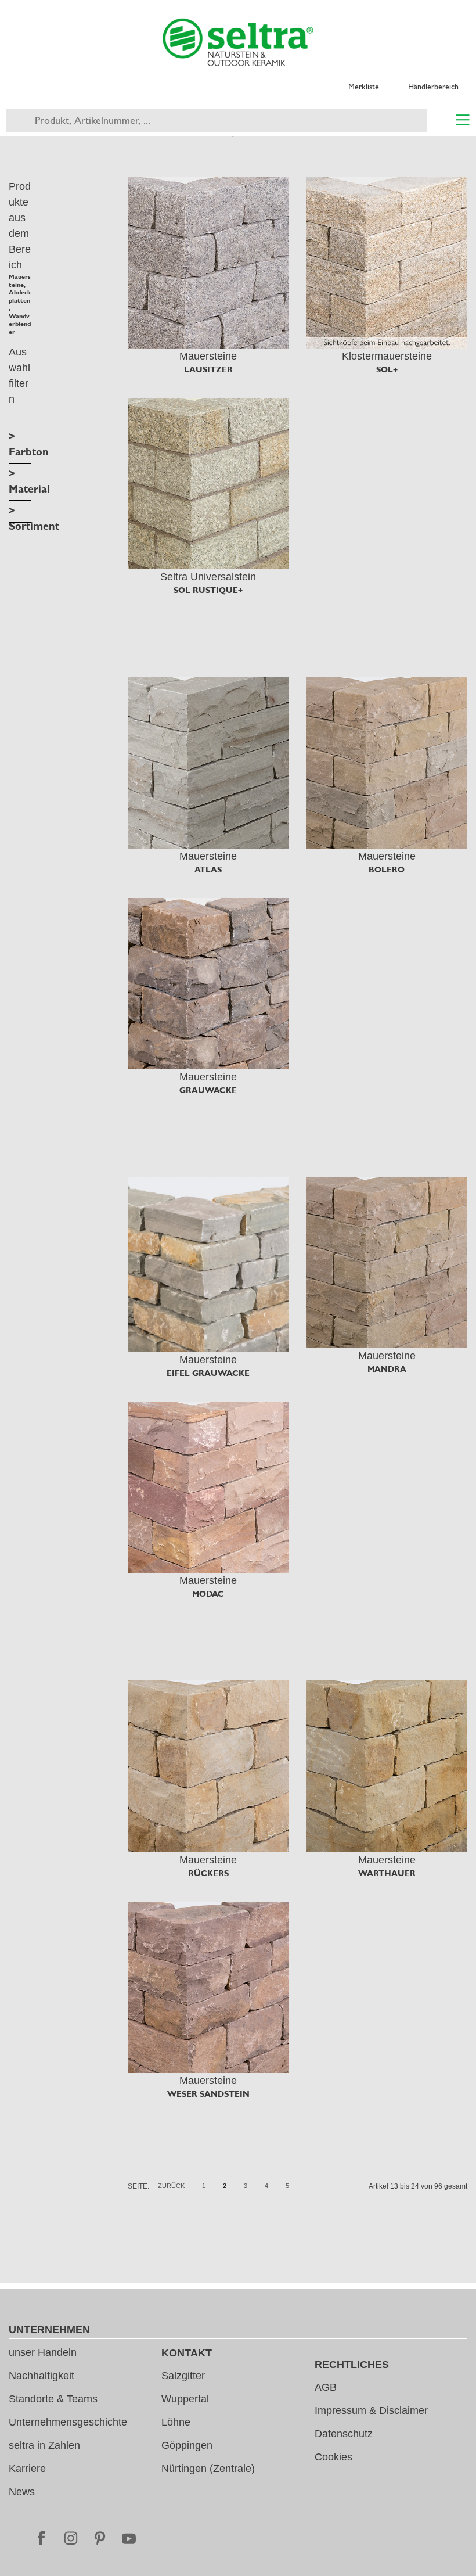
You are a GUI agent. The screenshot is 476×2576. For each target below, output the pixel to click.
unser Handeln (43, 2352)
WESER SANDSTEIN (208, 2094)
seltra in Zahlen (44, 2445)
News (22, 2492)
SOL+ (387, 369)
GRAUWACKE (208, 1090)
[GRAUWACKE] (208, 984)
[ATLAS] (208, 762)
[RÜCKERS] (208, 1766)
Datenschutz (344, 2434)
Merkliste (364, 87)
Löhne (176, 2422)
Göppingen (187, 2445)
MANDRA (387, 1369)
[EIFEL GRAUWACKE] (208, 1264)
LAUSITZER (208, 369)
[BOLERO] (387, 762)
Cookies (333, 2457)
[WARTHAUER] (387, 1766)
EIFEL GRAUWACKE (208, 1373)
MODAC (208, 1594)
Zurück (171, 2186)
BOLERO (387, 870)
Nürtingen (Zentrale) (208, 2469)
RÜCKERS (208, 1873)
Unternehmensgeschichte (68, 2422)
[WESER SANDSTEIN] (208, 1987)
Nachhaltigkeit (42, 2376)
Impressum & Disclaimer (371, 2410)
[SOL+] (387, 263)
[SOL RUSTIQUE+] (208, 484)
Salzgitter (183, 2376)
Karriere (27, 2469)
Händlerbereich (433, 87)
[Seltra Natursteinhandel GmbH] (238, 42)
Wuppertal (185, 2399)
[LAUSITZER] (208, 263)
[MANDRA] (387, 1262)
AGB (326, 2387)
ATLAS (208, 870)
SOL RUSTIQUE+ (208, 590)
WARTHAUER (387, 1873)
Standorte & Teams (53, 2399)
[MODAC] (208, 1487)
